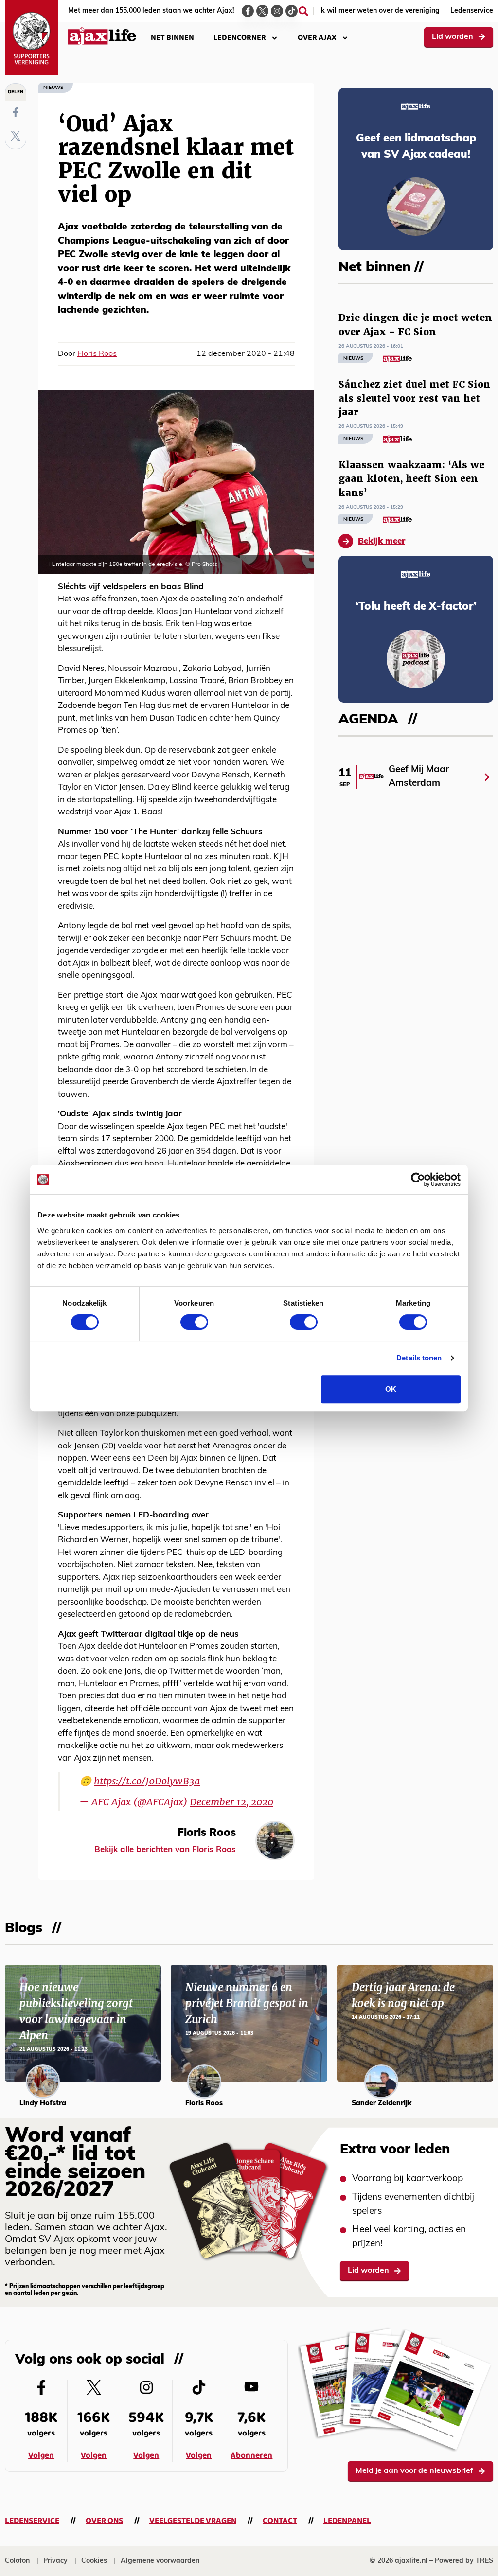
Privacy (55, 2561)
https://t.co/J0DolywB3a (147, 1781)
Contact (280, 2521)
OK (391, 1389)
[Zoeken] (303, 11)
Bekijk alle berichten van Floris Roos (165, 1850)
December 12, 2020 (231, 1802)
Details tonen (419, 1358)
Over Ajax (317, 38)
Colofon (17, 2561)
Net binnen (172, 38)
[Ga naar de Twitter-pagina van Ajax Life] (262, 11)
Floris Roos (97, 354)
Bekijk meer (382, 541)
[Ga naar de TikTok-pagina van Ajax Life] (292, 11)
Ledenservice (472, 11)
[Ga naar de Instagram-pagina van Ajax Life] (277, 11)
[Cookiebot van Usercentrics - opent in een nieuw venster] (418, 1180)
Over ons (104, 2521)
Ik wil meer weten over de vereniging (379, 11)
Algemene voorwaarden (160, 2561)
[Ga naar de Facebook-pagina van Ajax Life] (248, 11)
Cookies (94, 2561)
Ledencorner (240, 38)
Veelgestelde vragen (193, 2521)
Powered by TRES (464, 2561)
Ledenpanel (347, 2521)
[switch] (194, 1322)
